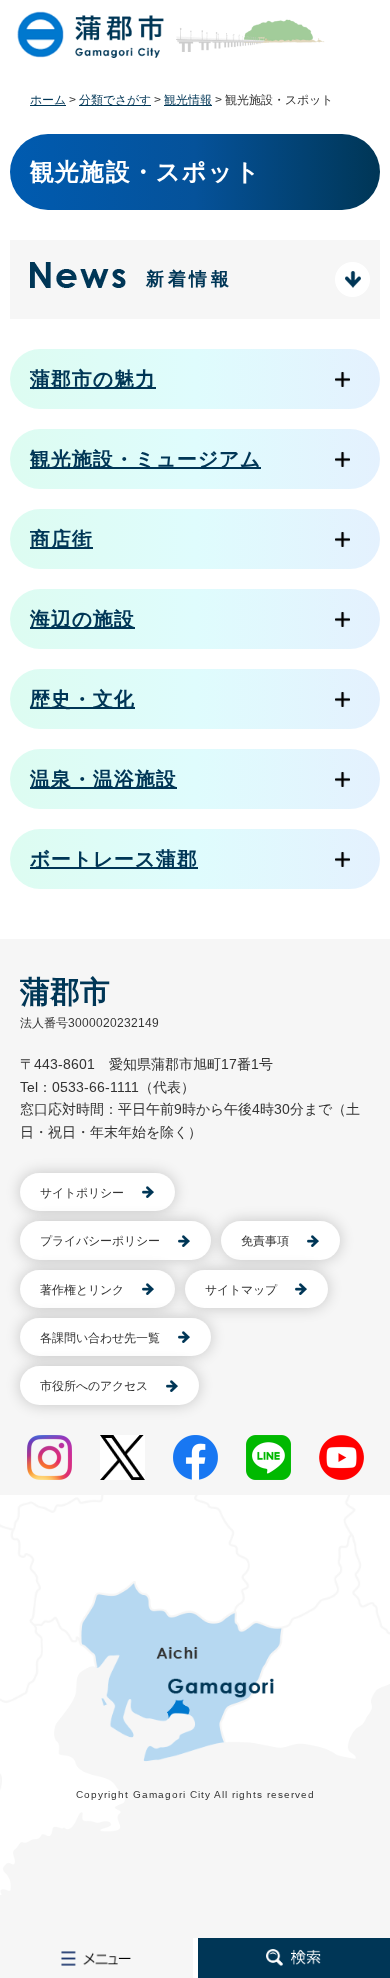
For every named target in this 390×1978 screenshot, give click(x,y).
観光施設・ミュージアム (145, 459)
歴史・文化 (82, 699)
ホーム (48, 100)
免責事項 (265, 1241)
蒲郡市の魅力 (93, 379)
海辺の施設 (82, 619)
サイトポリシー (82, 1193)
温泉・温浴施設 (103, 779)
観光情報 (188, 100)
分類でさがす (115, 100)
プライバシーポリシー (100, 1241)
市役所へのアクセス (94, 1386)
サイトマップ (241, 1290)
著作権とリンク (82, 1290)
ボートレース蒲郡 (114, 859)
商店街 (61, 539)
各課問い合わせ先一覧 (100, 1338)
